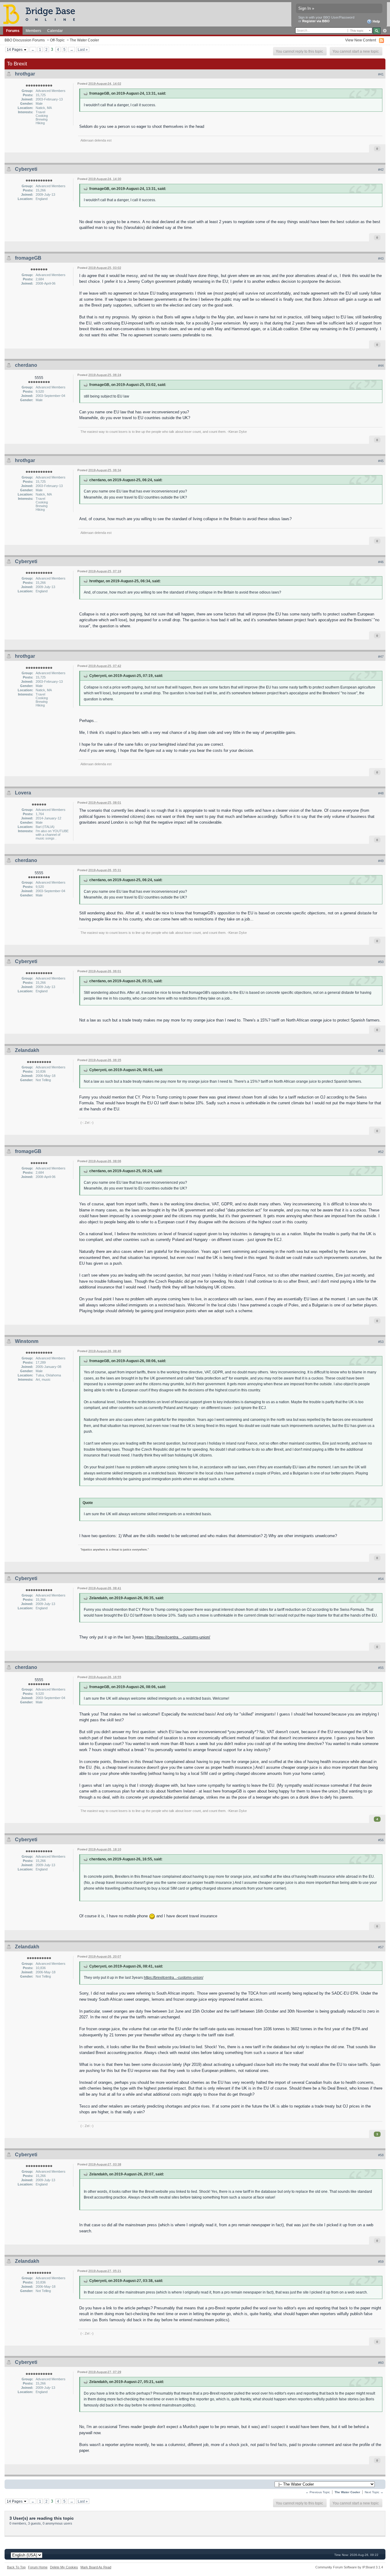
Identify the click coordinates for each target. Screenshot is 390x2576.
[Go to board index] (42, 14)
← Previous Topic (318, 2492)
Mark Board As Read (96, 2567)
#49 (381, 861)
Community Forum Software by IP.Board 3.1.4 (349, 2567)
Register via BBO (316, 21)
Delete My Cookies (64, 2567)
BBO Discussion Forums (25, 40)
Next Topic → (374, 2492)
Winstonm (27, 1341)
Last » (83, 49)
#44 (381, 366)
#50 (381, 962)
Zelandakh (27, 1050)
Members (33, 31)
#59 (381, 2262)
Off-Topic (57, 40)
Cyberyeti (26, 169)
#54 (381, 1579)
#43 (381, 258)
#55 (381, 1668)
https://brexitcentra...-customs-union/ (178, 1637)
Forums (13, 31)
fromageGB (28, 258)
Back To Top (16, 2567)
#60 (381, 2363)
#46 (381, 562)
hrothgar (25, 74)
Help (376, 21)
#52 (381, 1152)
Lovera (23, 793)
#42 (381, 170)
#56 (381, 1840)
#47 (381, 657)
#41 (381, 74)
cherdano (26, 365)
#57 (381, 1947)
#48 (381, 793)
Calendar (55, 31)
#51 (381, 1051)
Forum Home (38, 2567)
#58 (381, 2155)
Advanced (385, 31)
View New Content (361, 40)
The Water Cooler (84, 40)
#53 (381, 1342)
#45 (381, 461)
